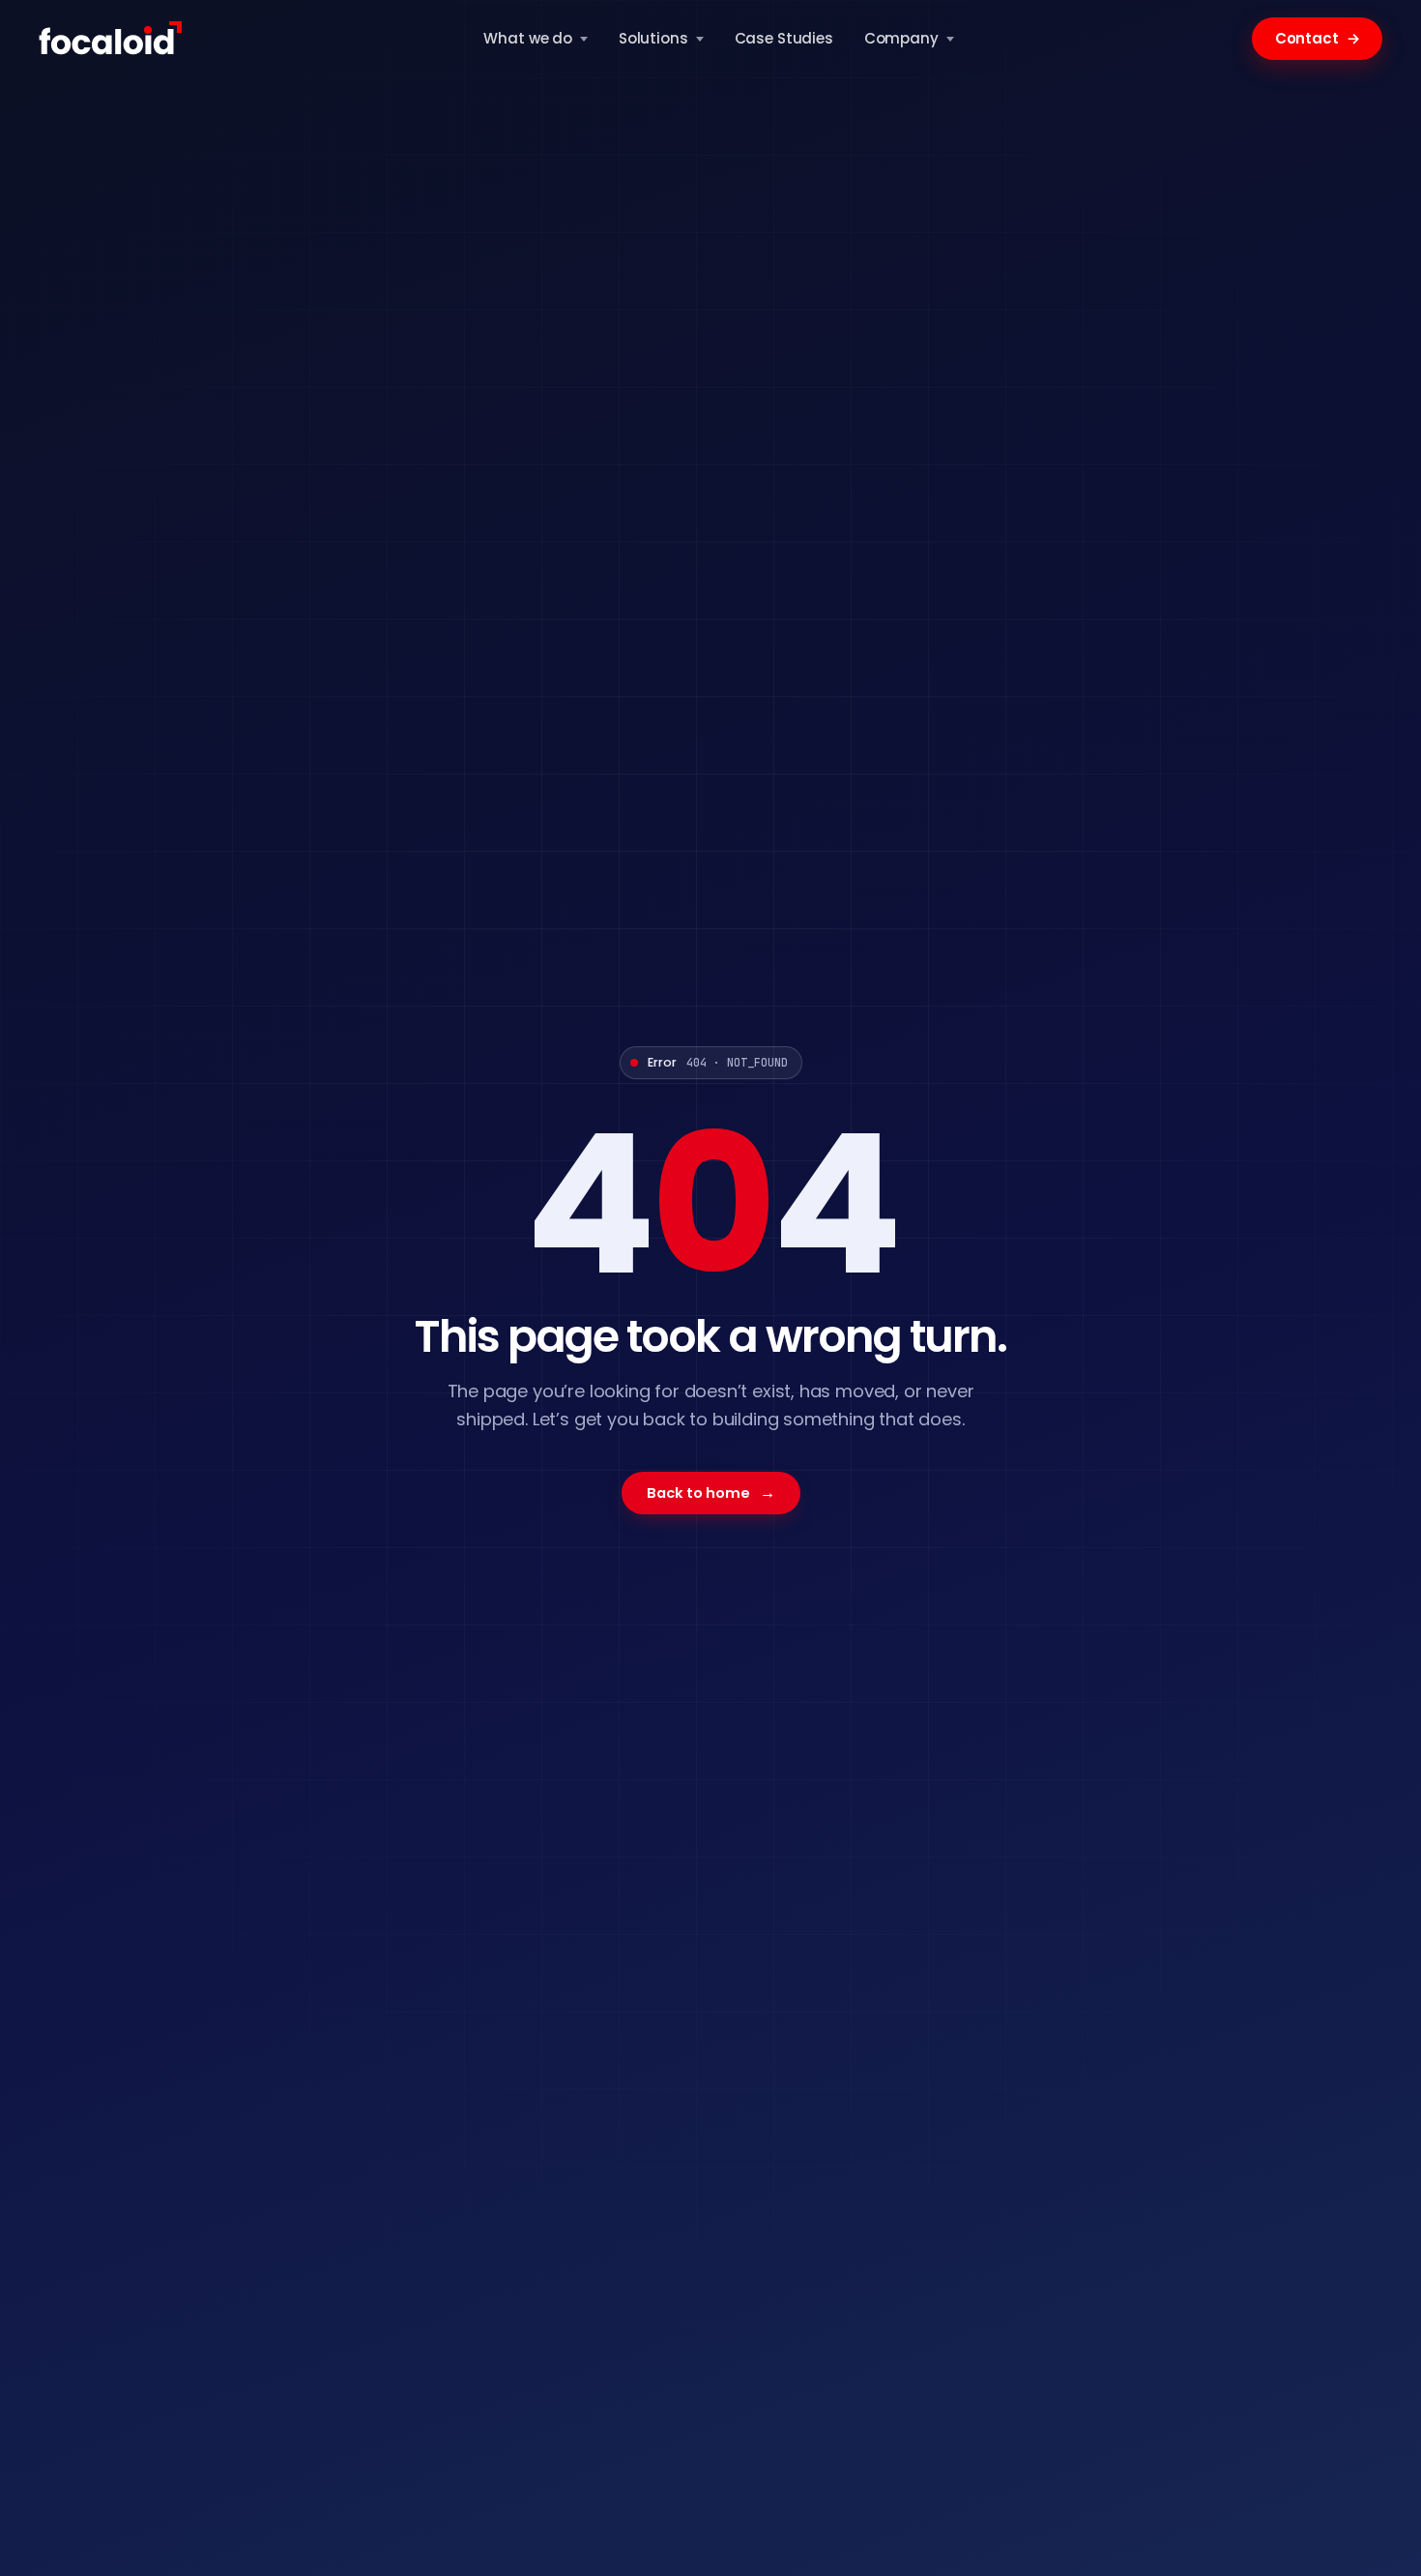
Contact (1318, 38)
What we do (528, 38)
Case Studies (784, 38)
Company (901, 38)
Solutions (653, 38)
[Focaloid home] (112, 39)
